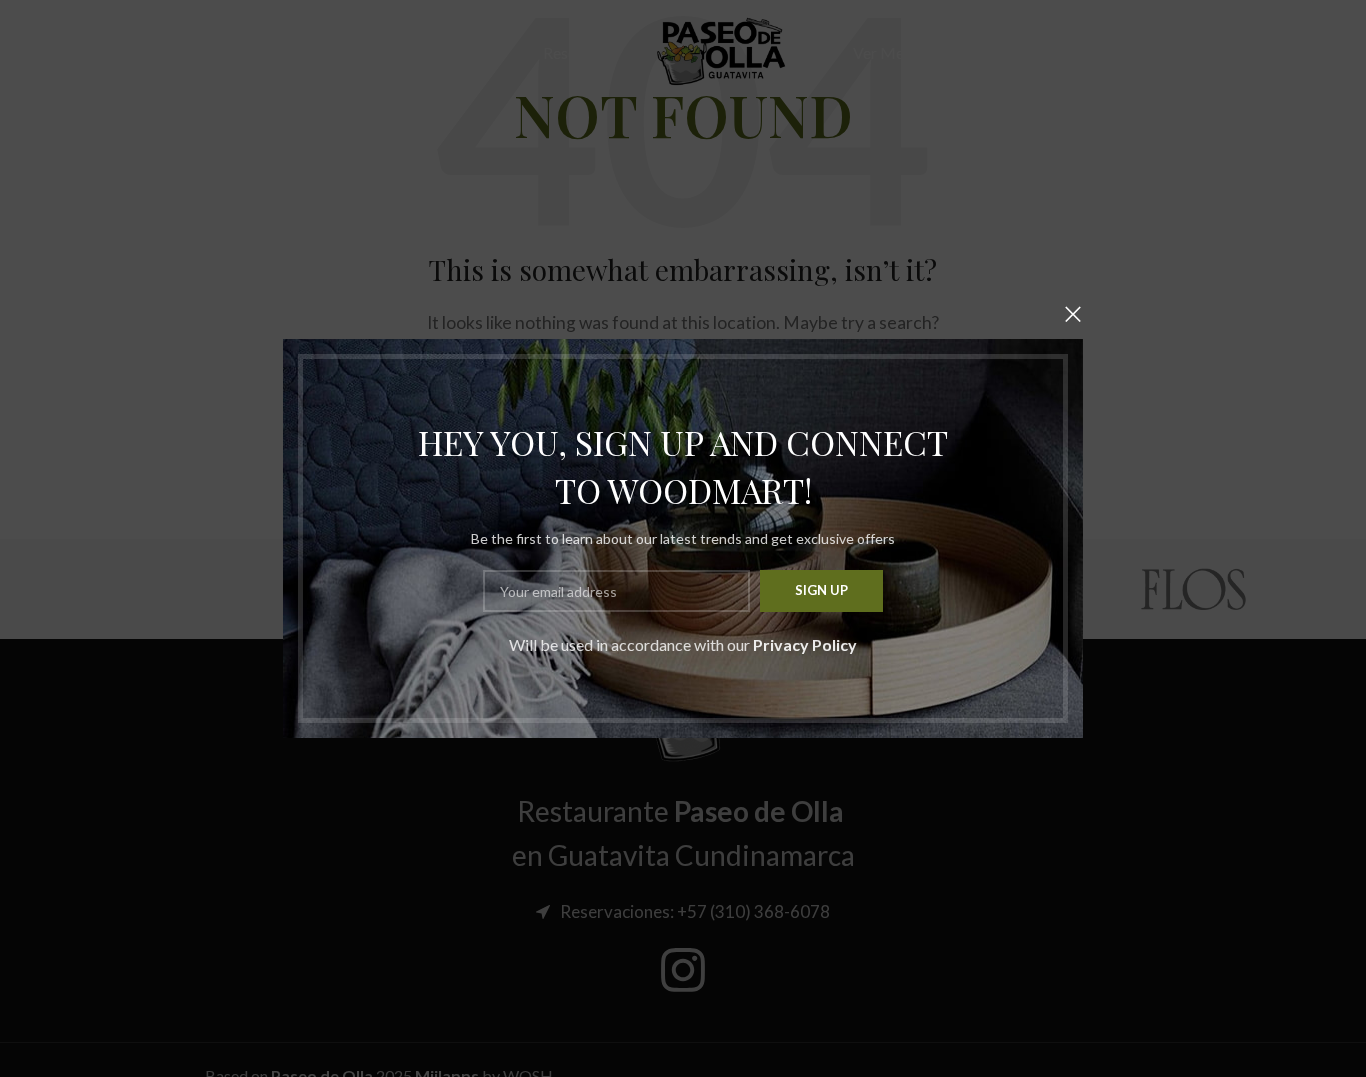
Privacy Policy (805, 644)
